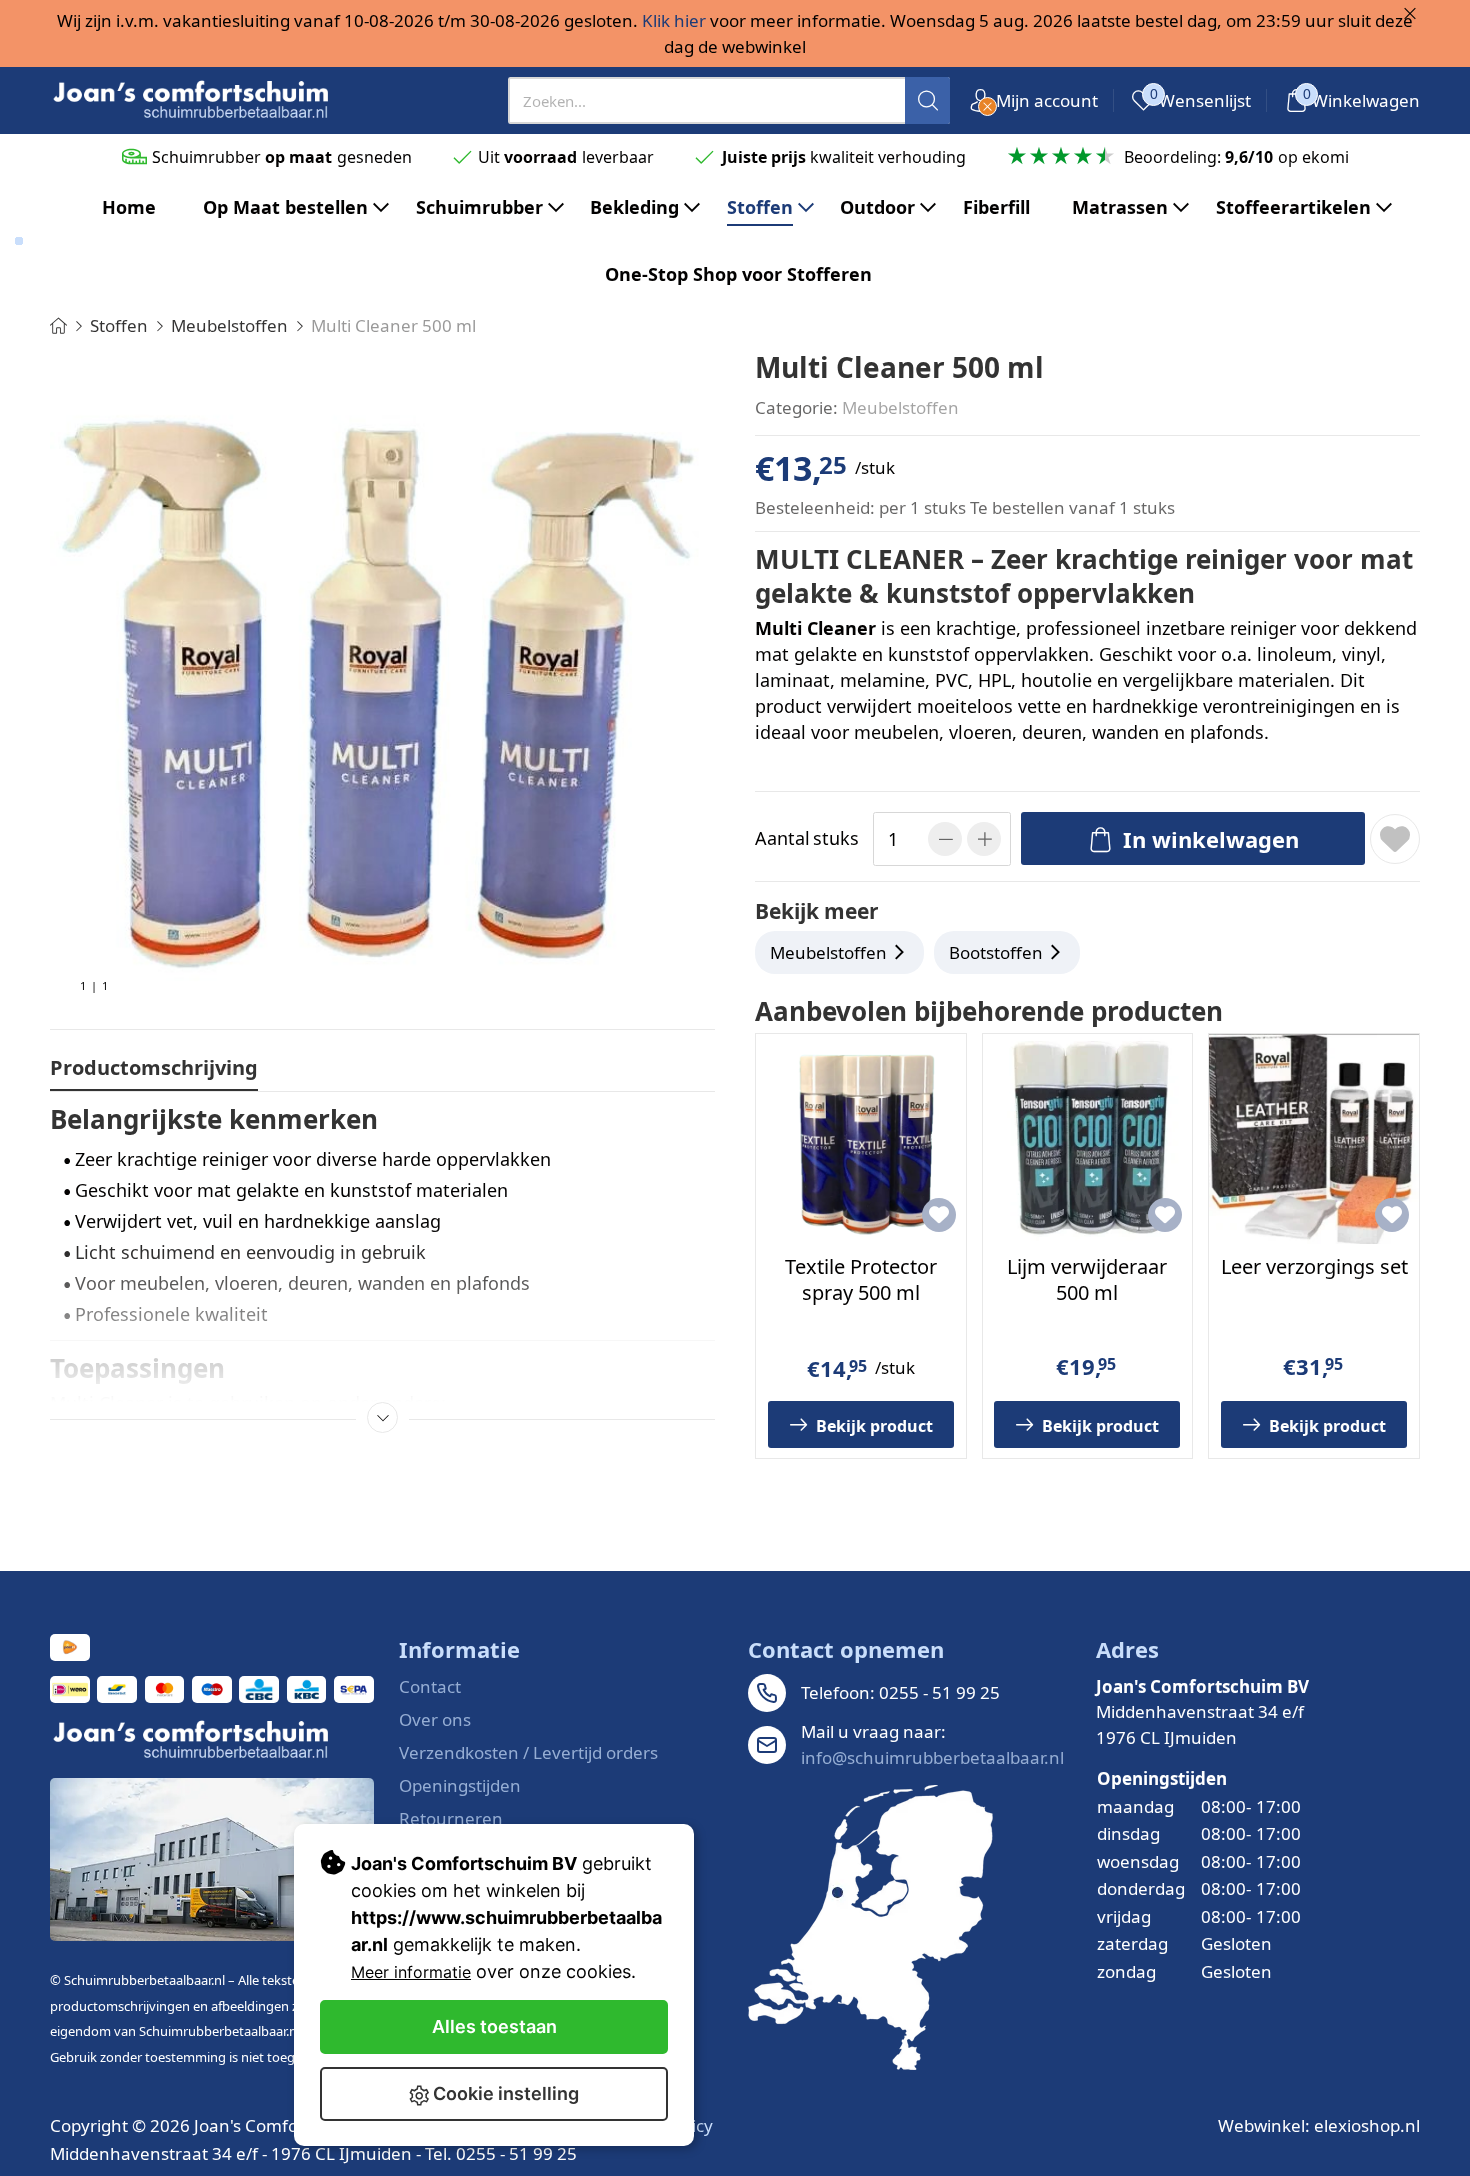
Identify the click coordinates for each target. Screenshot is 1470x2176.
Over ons (435, 1719)
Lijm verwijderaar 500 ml (1087, 1279)
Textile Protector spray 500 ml (861, 1279)
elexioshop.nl (1367, 2125)
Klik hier (674, 20)
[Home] (58, 325)
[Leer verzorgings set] (1314, 1139)
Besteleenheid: (815, 507)
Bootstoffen (996, 952)
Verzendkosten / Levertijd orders (528, 1752)
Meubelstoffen (900, 407)
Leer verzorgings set (1314, 1266)
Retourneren (451, 1818)
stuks (807, 838)
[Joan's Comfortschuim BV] (192, 100)
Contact (430, 1686)
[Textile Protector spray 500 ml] (861, 1139)
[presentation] (729, 100)
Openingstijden (460, 1785)
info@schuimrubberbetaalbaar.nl (932, 1757)
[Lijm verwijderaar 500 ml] (1088, 1139)
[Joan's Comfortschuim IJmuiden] (870, 1927)
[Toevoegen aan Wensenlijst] (1395, 839)
